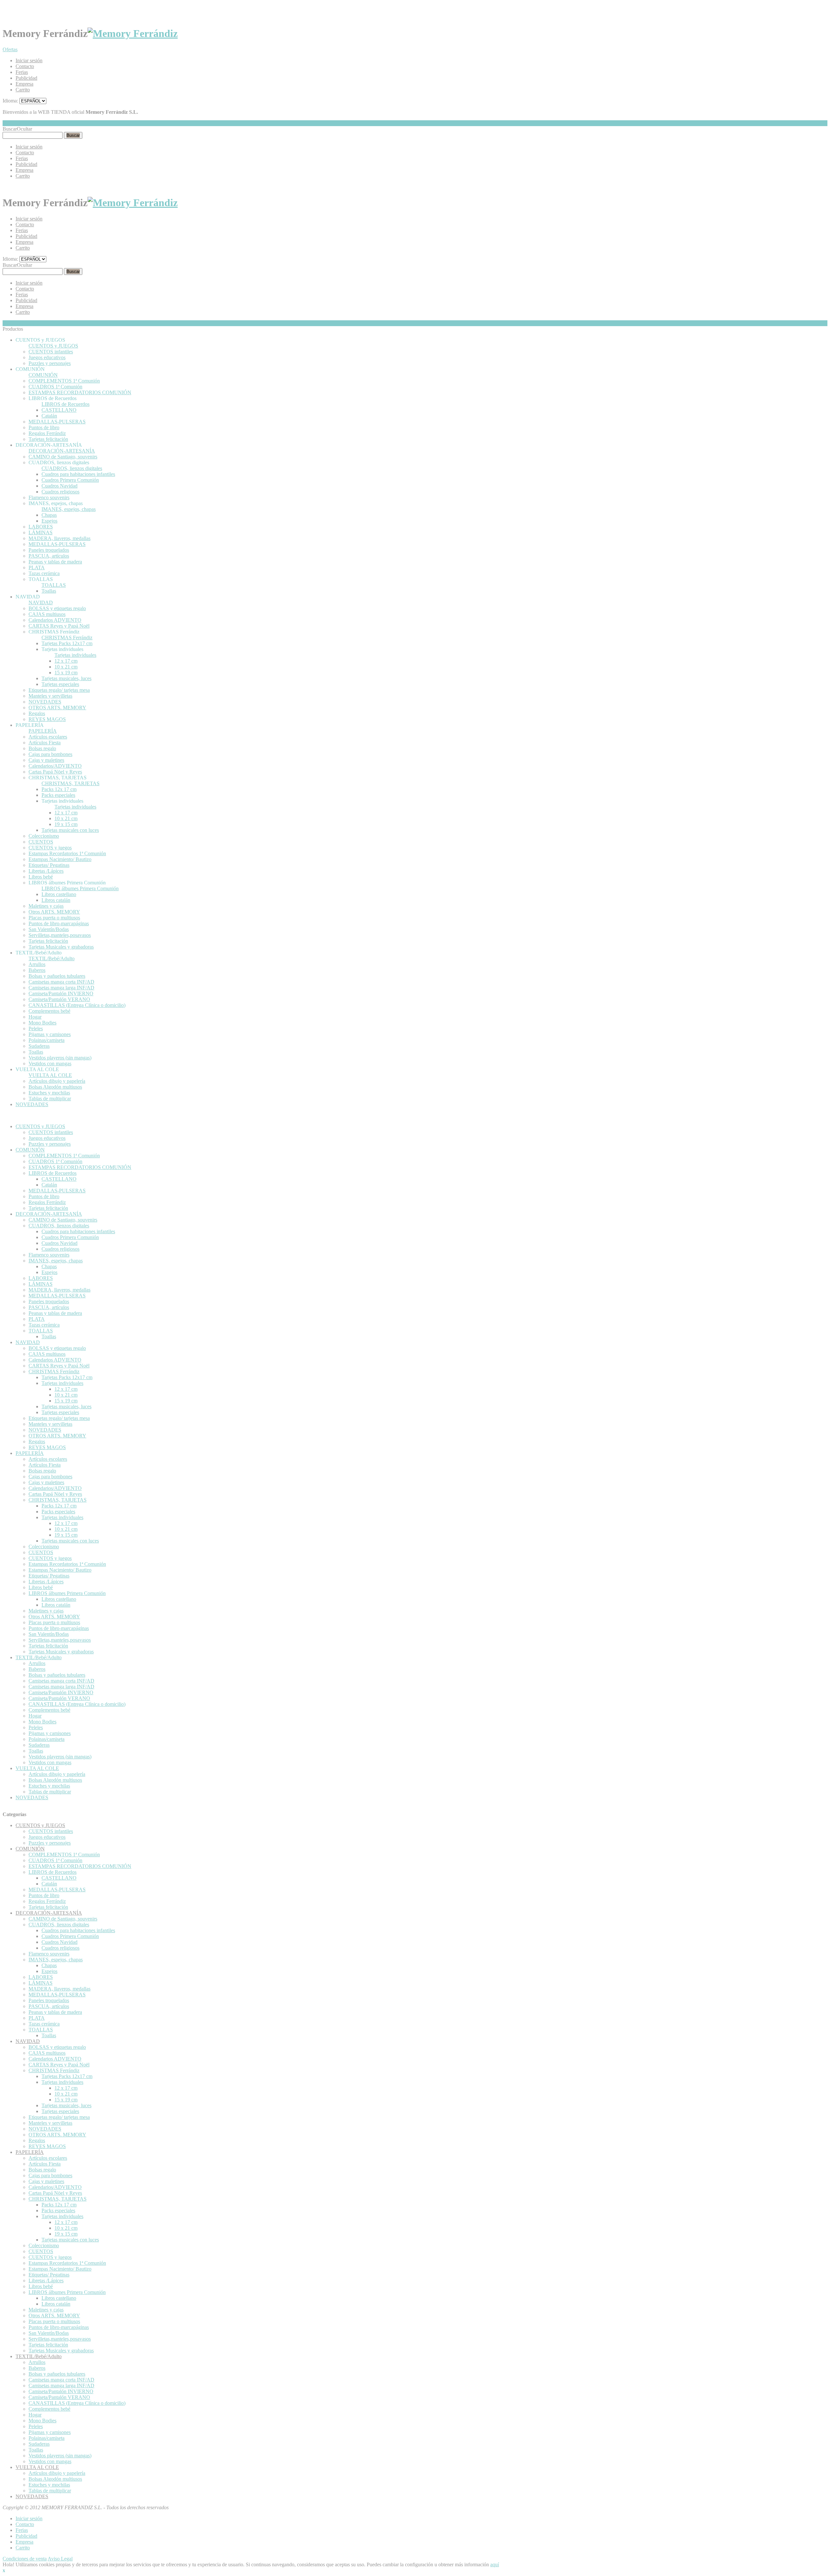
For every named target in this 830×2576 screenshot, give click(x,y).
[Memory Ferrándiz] (133, 33)
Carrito (23, 90)
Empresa (24, 84)
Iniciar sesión (29, 60)
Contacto (25, 66)
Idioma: (10, 101)
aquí (495, 2564)
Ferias (22, 72)
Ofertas (10, 49)
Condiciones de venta (25, 2559)
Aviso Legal (60, 2559)
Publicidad (26, 78)
